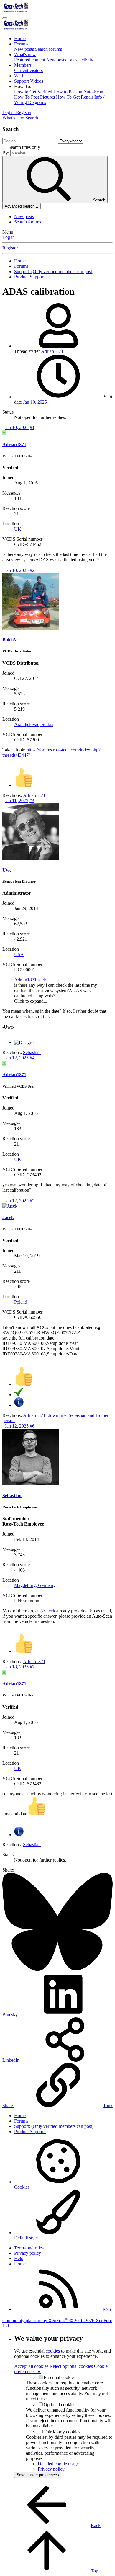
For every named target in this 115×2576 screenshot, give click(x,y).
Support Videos (29, 81)
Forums (21, 44)
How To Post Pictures (34, 97)
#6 (32, 1426)
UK (18, 529)
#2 (32, 570)
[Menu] (5, 18)
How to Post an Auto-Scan (78, 92)
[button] (23, 86)
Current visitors (28, 70)
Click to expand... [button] (31, 1001)
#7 (32, 1667)
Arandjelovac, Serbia (34, 724)
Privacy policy (28, 2253)
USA (19, 954)
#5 (32, 1201)
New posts (24, 49)
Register (10, 248)
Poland (21, 1302)
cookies (53, 2351)
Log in (9, 237)
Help (19, 2258)
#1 (32, 427)
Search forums (49, 49)
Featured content (30, 60)
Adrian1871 (52, 351)
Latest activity (80, 60)
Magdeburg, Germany (35, 1585)
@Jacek (48, 1611)
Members (23, 65)
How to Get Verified (33, 92)
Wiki (19, 76)
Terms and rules (29, 2248)
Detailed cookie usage (58, 2464)
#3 (32, 801)
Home (20, 39)
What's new (25, 54)
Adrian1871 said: (30, 980)
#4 (32, 1058)
